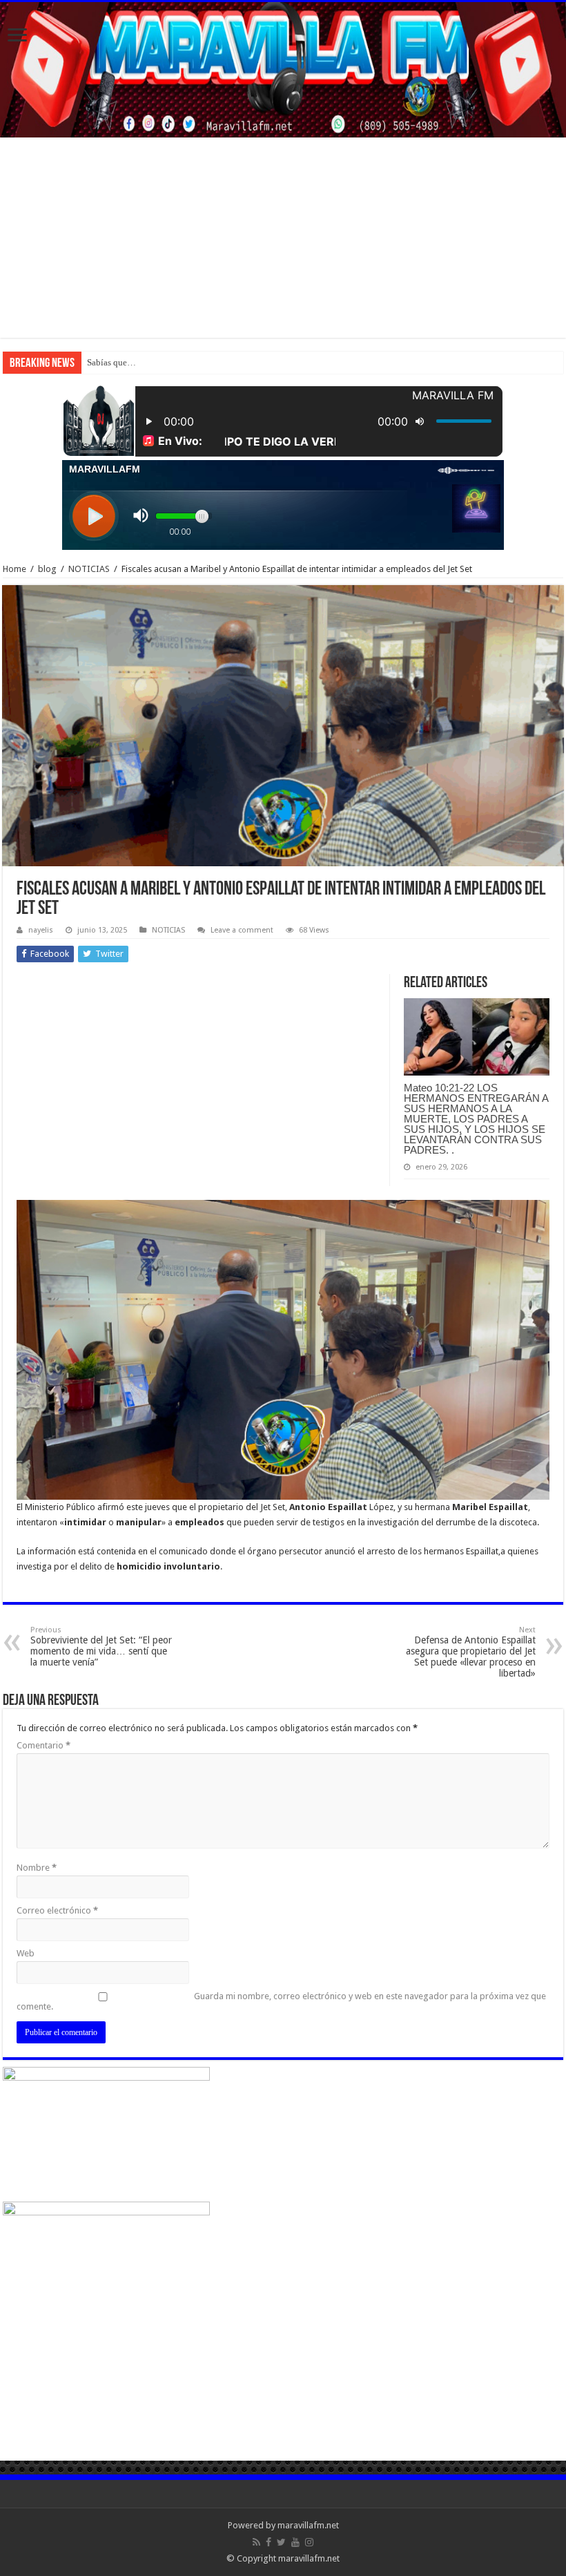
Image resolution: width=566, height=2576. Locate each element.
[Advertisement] (283, 241)
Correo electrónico (57, 1910)
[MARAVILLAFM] (283, 70)
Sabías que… (111, 362)
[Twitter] (281, 2542)
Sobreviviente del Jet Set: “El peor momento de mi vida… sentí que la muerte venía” (101, 1647)
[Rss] (256, 2542)
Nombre (37, 1868)
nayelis (41, 930)
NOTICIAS (89, 569)
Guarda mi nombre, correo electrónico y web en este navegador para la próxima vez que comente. (281, 2001)
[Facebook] (269, 2542)
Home (14, 569)
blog (47, 569)
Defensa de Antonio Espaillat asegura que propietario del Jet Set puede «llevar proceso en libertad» (471, 1652)
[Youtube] (295, 2542)
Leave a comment (242, 930)
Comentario (43, 1745)
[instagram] (309, 2542)
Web (26, 1953)
